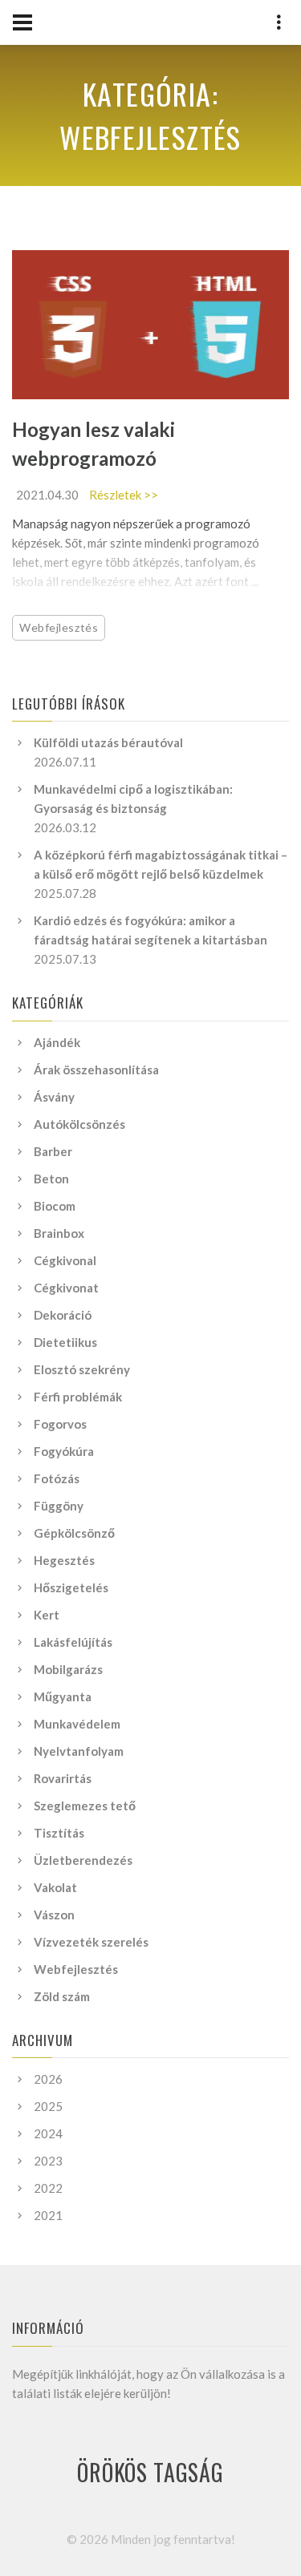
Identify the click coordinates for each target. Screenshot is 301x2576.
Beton (51, 1179)
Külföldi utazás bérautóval (108, 742)
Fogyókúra (64, 1451)
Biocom (55, 1206)
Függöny (59, 1506)
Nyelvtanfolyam (79, 1751)
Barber (53, 1151)
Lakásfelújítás (73, 1642)
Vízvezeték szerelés (91, 1942)
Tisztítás (59, 1833)
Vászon (54, 1915)
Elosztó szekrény (82, 1369)
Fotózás (57, 1478)
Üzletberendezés (83, 1860)
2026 (48, 2079)
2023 (48, 2161)
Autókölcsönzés (79, 1124)
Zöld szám (62, 1996)
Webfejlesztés (59, 627)
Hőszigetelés (71, 1587)
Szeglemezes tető (85, 1806)
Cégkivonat (66, 1288)
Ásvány (54, 1097)
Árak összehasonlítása (96, 1070)
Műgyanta (63, 1696)
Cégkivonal (65, 1260)
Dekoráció (63, 1315)
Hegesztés (64, 1560)
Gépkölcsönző (74, 1533)
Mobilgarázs (68, 1669)
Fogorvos (60, 1424)
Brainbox (59, 1233)
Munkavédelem (77, 1724)
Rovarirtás (63, 1778)
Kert (47, 1615)
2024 (48, 2133)
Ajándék (57, 1042)
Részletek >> (124, 495)
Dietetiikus (65, 1342)
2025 (48, 2106)
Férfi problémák (78, 1397)
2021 (48, 2215)
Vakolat (55, 1887)
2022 (48, 2188)
